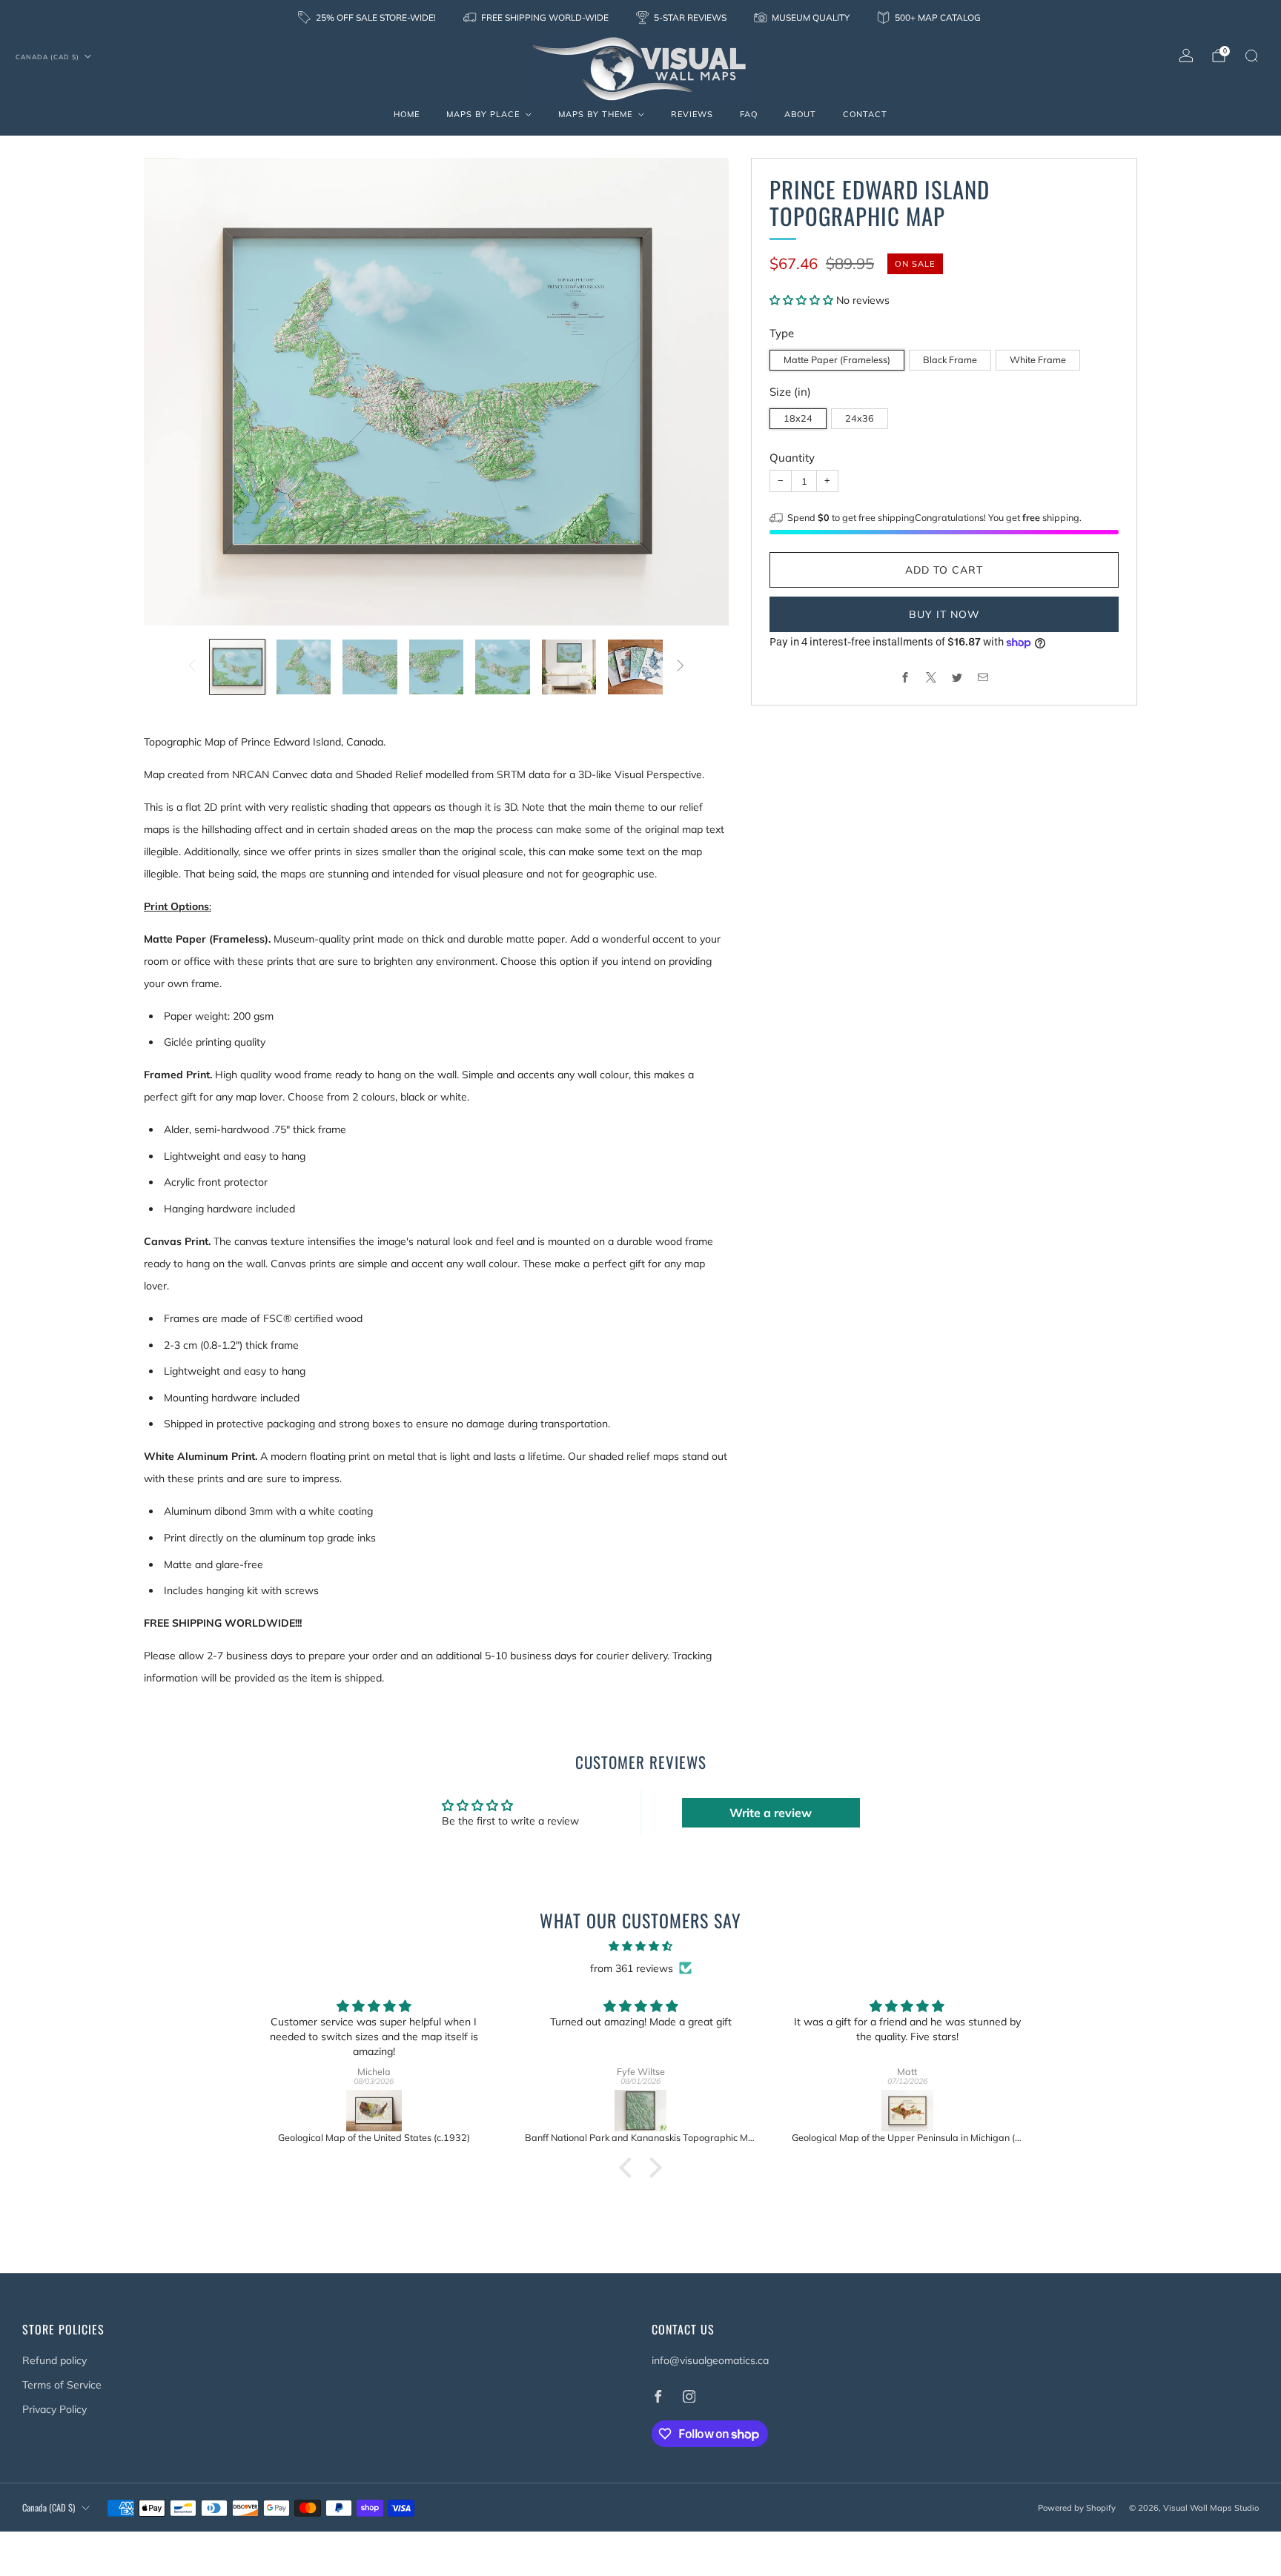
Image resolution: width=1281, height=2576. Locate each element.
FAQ (749, 114)
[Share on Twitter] (957, 677)
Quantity (792, 458)
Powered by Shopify (1077, 2508)
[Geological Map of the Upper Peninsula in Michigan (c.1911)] (907, 2111)
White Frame (1038, 359)
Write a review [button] (771, 1813)
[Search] (1251, 56)
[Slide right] (681, 667)
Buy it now (944, 614)
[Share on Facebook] (906, 677)
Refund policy (54, 2360)
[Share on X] (931, 677)
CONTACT (865, 114)
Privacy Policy (54, 2409)
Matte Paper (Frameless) (837, 359)
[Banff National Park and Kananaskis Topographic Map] (640, 2111)
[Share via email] (983, 677)
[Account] (1186, 56)
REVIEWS (692, 114)
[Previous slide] (173, 392)
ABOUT (800, 114)
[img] (640, 1946)
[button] (803, 300)
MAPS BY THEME (595, 114)
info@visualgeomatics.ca (710, 2360)
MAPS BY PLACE (483, 114)
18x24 (798, 418)
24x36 (860, 418)
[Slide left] (192, 667)
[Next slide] (700, 392)
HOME (407, 114)
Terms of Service (62, 2385)
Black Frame (950, 359)
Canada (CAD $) (47, 57)
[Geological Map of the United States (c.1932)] (374, 2111)
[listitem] (368, 18)
